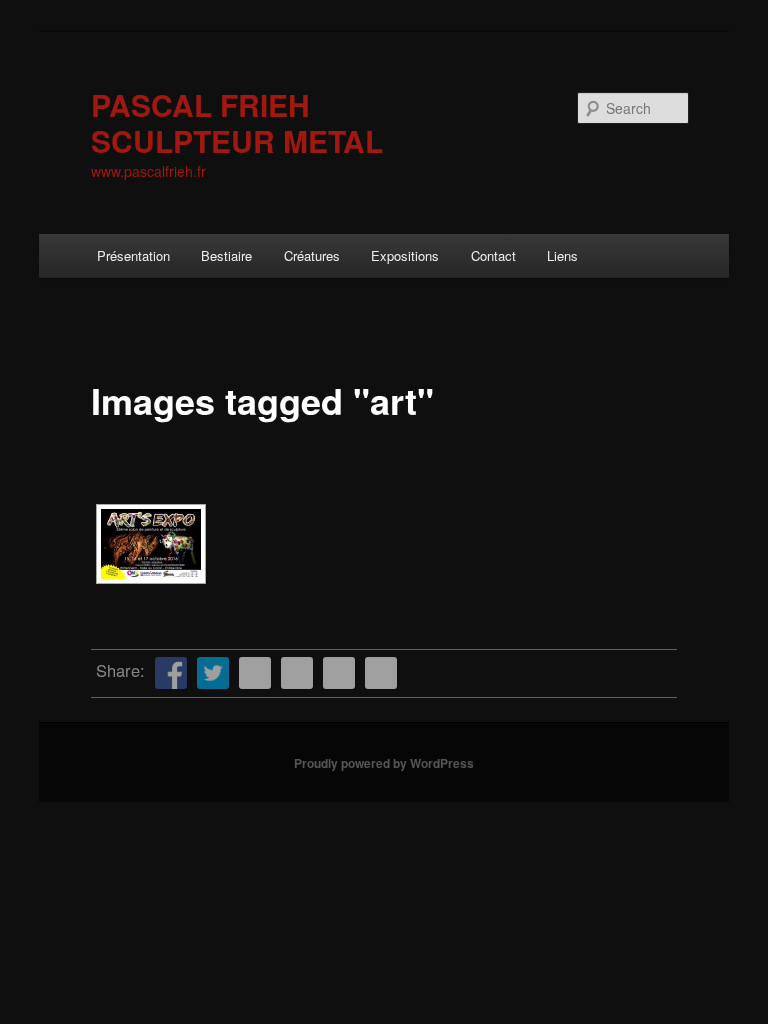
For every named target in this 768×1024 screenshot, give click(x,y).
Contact (493, 255)
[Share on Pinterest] (255, 673)
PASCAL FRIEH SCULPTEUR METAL (237, 122)
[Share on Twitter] (213, 673)
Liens (562, 255)
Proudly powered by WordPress (384, 763)
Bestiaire (226, 255)
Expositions (405, 255)
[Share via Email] (381, 673)
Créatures (312, 255)
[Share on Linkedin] (297, 673)
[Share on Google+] (339, 673)
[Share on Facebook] (171, 673)
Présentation (133, 255)
